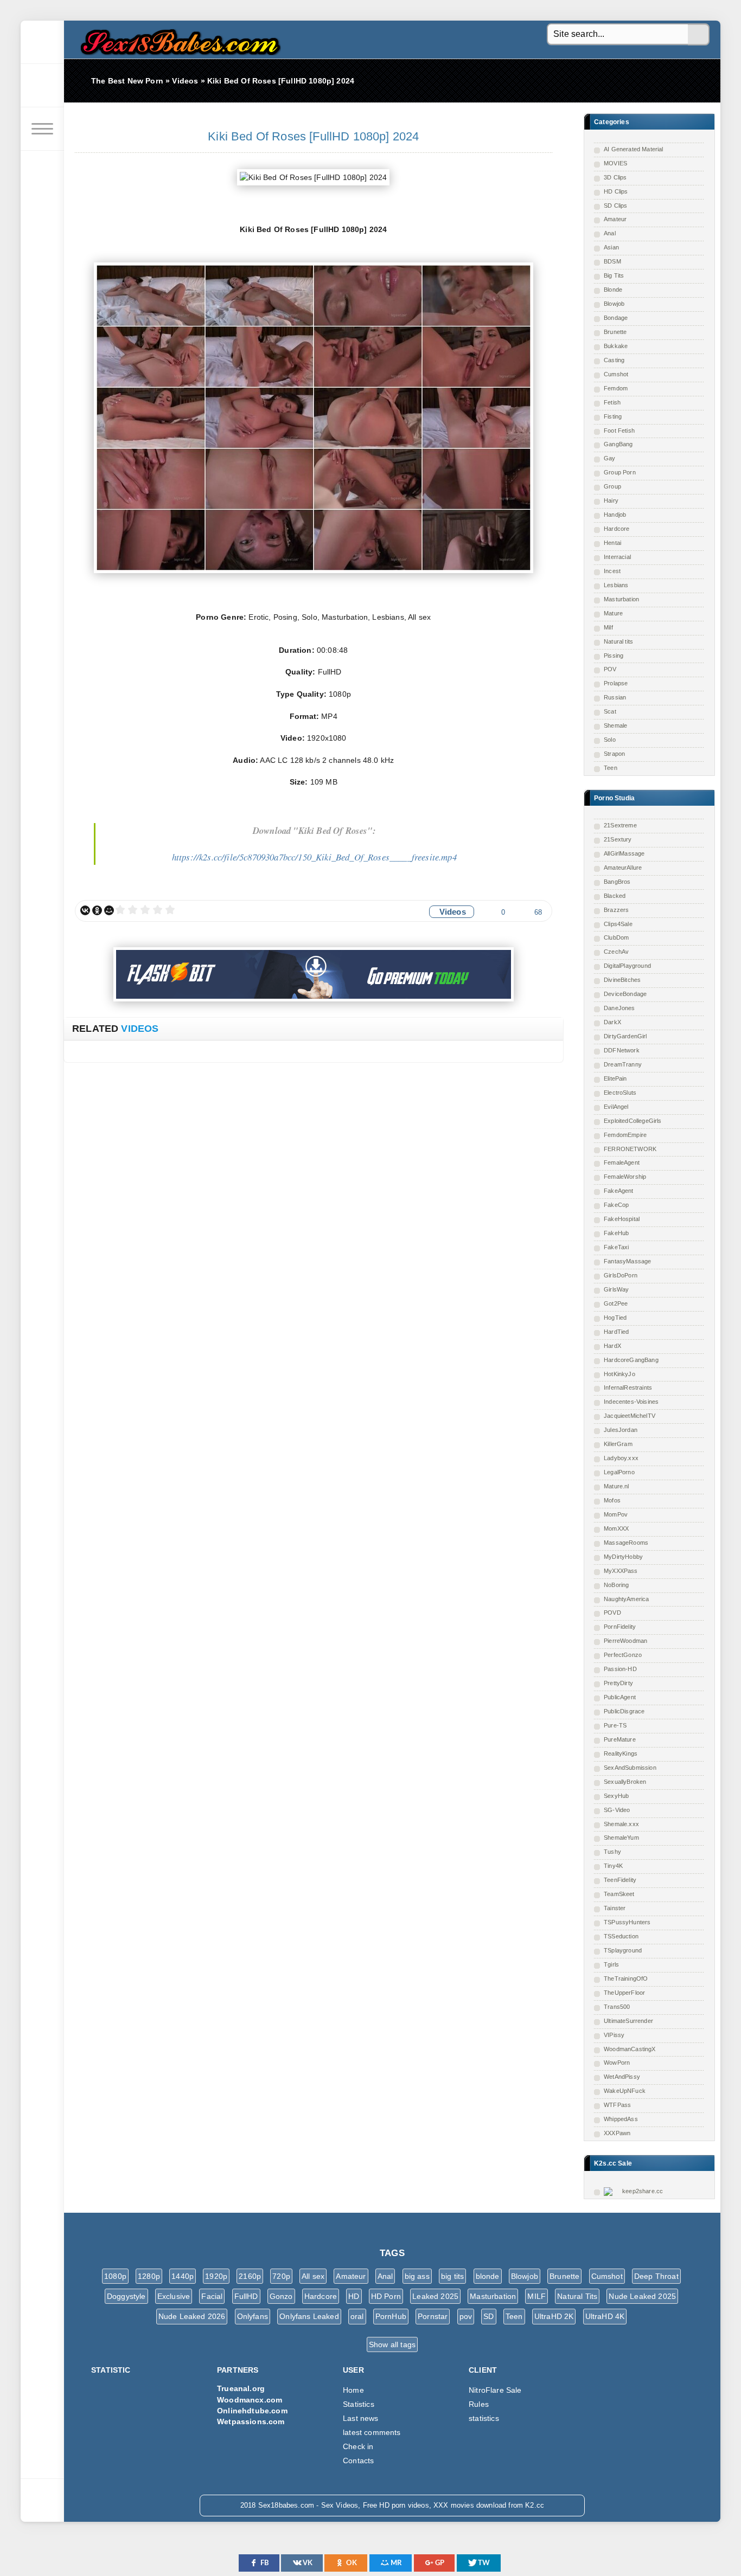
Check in (358, 2446)
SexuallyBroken (625, 1782)
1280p (149, 2276)
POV (610, 669)
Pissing (614, 656)
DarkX (612, 1022)
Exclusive (174, 2296)
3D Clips (615, 177)
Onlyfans (253, 2316)
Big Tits (614, 275)
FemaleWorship (625, 1177)
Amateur (615, 219)
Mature (613, 613)
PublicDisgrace (624, 1711)
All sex (313, 2276)
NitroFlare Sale (495, 2390)
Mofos (612, 1500)
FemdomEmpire (625, 1135)
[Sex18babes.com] (42, 42)
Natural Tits (577, 2296)
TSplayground (623, 1950)
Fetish (612, 402)
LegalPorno (619, 1472)
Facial (212, 2296)
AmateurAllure (623, 868)
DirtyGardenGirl (625, 1036)
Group (612, 486)
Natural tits (618, 641)
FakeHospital (622, 1219)
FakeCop (616, 1205)
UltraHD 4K (605, 2316)
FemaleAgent (622, 1162)
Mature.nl (617, 1486)
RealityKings (621, 1753)
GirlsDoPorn (621, 1275)
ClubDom (616, 937)
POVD (612, 1613)
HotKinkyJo (619, 1374)
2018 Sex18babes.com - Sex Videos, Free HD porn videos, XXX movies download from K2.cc (178, 39)
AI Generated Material (634, 149)
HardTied (616, 1332)
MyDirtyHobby (623, 1557)
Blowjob (614, 304)
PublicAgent (620, 1697)
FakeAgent (619, 1191)
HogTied (615, 1318)
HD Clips (616, 191)
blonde (488, 2276)
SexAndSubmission (630, 1768)
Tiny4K (613, 1866)
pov (466, 2316)
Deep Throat (656, 2276)
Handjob (615, 515)
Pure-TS (615, 1725)
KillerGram (618, 1444)
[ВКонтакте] (85, 910)
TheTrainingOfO (626, 1978)
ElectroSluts (620, 1093)
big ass (417, 2276)
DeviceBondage (625, 994)
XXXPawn (617, 2133)
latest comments (372, 2432)
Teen (611, 768)
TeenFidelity (620, 1880)
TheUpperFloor (624, 1993)
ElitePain (615, 1078)
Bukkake (616, 346)
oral (357, 2316)
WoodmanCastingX (630, 2049)
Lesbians (616, 585)
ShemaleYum (621, 1838)
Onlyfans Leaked (309, 2316)
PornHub (391, 2316)
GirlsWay (616, 1289)
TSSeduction (621, 1936)
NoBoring (616, 1585)
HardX (612, 1346)
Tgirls (611, 1964)
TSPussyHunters (627, 1922)
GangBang (618, 444)
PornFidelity (620, 1627)
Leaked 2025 (435, 2296)
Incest (612, 571)
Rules (479, 2404)
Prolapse (616, 683)
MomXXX (616, 1528)
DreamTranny (623, 1064)
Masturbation (621, 599)
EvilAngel (616, 1107)
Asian (611, 247)
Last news (361, 2418)
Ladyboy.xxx (621, 1458)
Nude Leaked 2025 (642, 2296)
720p (281, 2276)
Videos (453, 912)
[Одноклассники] (97, 910)
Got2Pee (616, 1303)
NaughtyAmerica (626, 1599)
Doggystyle (126, 2296)
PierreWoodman (625, 1641)
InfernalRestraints (628, 1387)
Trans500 (617, 2007)
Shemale (615, 725)
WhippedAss (621, 2119)
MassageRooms (626, 1543)
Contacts (358, 2461)
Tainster (615, 1908)
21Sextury (618, 839)
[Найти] (699, 35)
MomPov (616, 1514)
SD (488, 2316)
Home (353, 2390)
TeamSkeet (619, 1894)
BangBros (617, 882)
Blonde (613, 290)
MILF (536, 2296)
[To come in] (42, 86)
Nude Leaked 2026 (192, 2316)
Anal (610, 233)
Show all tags (392, 2344)
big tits (452, 2276)
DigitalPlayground (627, 966)
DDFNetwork (622, 1050)
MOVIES (615, 163)
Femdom (616, 388)
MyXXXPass (621, 1571)
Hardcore (617, 529)
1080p (115, 2276)
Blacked (615, 896)
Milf (608, 627)
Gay (610, 458)
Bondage (616, 318)
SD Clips (615, 205)
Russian (615, 697)
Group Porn (620, 472)
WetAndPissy (622, 2077)
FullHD (246, 2296)
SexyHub (616, 1796)
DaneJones (619, 1008)
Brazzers (616, 910)
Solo (610, 740)
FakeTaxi (616, 1247)
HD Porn (386, 2296)
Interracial (617, 557)
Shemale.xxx (621, 1824)
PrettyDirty (618, 1683)
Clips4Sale (618, 924)
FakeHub (616, 1233)
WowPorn (617, 2063)
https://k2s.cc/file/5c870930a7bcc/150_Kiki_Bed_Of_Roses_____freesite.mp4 (314, 857)
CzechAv (616, 952)
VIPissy (614, 2035)
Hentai (612, 543)
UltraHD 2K (554, 2316)
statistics (484, 2418)
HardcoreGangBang (631, 1360)
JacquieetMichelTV (630, 1416)
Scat (610, 711)
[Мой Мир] (109, 910)
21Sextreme (620, 825)
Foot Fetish (619, 431)
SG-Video (617, 1810)
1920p (216, 2276)
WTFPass (617, 2105)
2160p (250, 2276)
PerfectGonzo (623, 1655)
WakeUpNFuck (625, 2091)
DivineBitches (622, 980)
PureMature (620, 1739)
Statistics (359, 2404)
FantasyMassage (627, 1261)
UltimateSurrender (628, 2021)
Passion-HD (620, 1669)
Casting (614, 360)
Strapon (614, 754)
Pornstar (433, 2316)
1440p (183, 2276)
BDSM (612, 261)
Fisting (613, 416)
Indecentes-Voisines (631, 1402)
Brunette (615, 332)
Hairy (611, 500)
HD (354, 2296)
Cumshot (616, 374)
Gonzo (281, 2296)
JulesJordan (621, 1430)
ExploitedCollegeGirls (633, 1121)
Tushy (612, 1852)
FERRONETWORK (630, 1149)
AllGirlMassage (624, 853)
